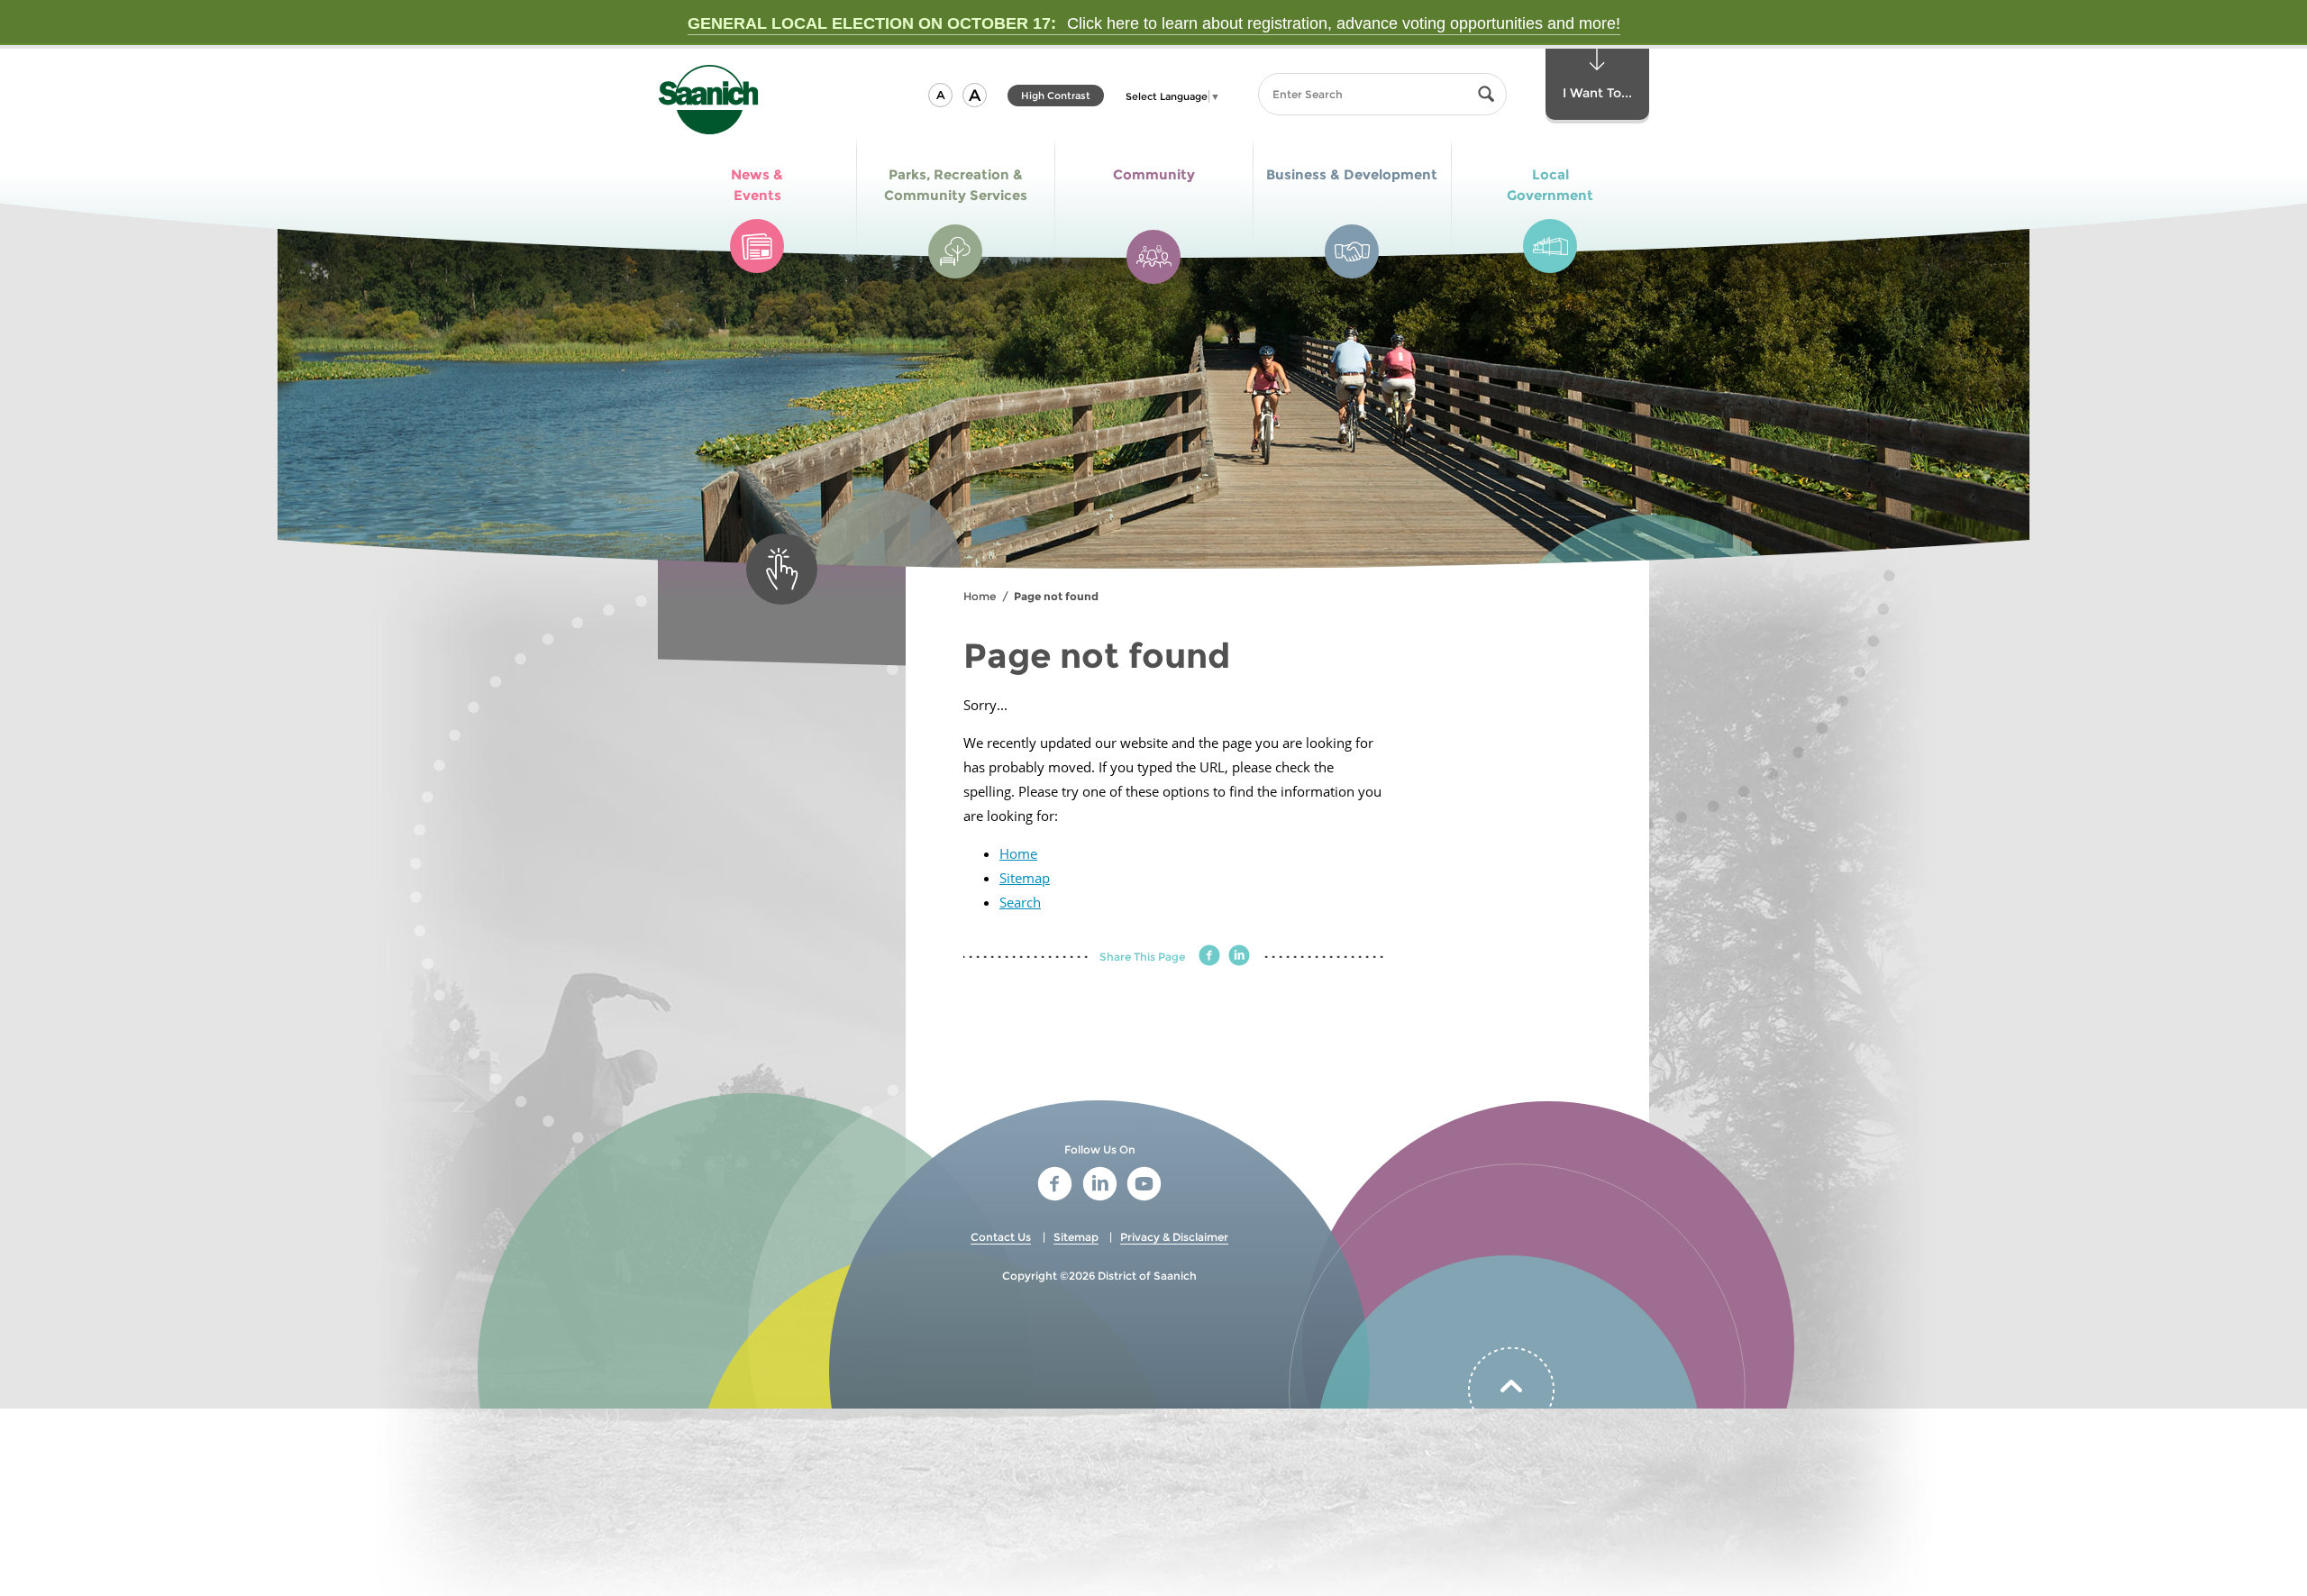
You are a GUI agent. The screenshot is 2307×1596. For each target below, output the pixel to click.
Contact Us (1001, 1237)
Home (980, 596)
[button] (940, 95)
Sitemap (1025, 878)
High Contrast (1056, 98)
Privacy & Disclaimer (1174, 1237)
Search (1020, 902)
